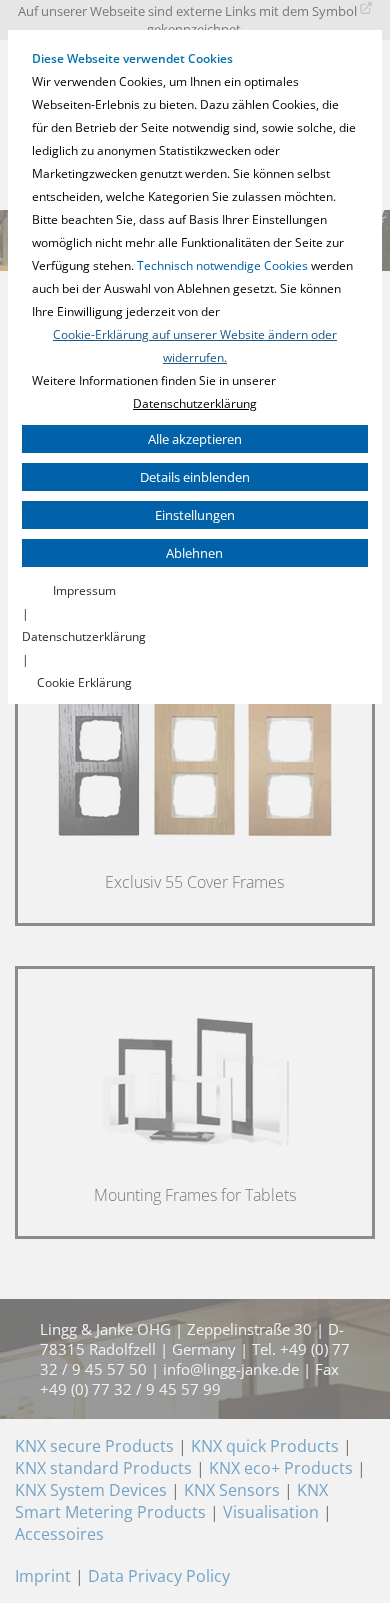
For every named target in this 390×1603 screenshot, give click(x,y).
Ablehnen (194, 553)
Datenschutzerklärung (195, 403)
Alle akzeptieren (195, 439)
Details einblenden (195, 477)
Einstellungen (195, 515)
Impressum (84, 590)
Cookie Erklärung (84, 682)
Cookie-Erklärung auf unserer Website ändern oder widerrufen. (195, 346)
